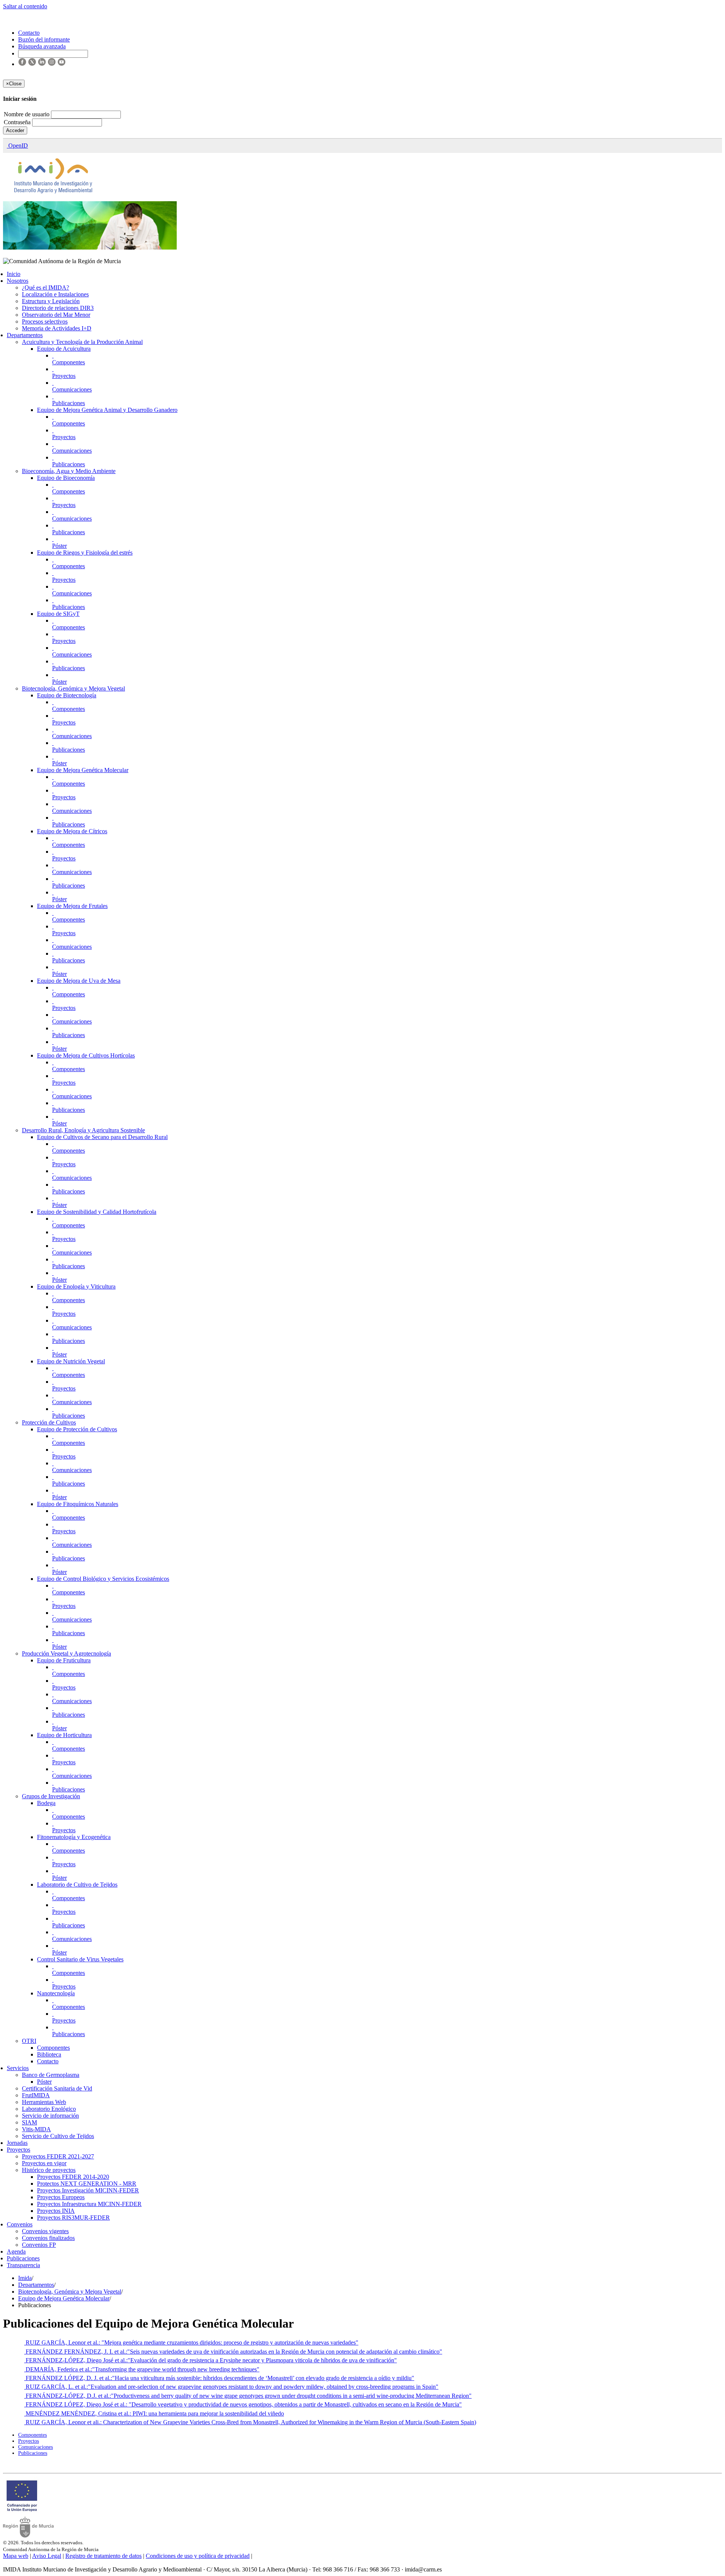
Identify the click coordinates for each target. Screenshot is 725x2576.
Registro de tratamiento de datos (103, 2556)
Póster (59, 546)
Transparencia (23, 2265)
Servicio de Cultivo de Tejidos (58, 2136)
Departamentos (25, 335)
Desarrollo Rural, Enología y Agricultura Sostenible (83, 1130)
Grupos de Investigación (51, 1796)
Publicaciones (69, 403)
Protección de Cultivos (49, 1422)
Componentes (69, 362)
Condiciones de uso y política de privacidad (198, 2556)
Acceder (15, 130)
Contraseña (18, 122)
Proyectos (64, 376)
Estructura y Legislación (51, 301)
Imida (25, 2278)
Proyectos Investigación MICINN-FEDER (88, 2190)
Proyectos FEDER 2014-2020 (73, 2177)
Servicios (18, 2068)
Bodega (46, 1803)
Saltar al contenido (25, 6)
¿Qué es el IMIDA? (46, 288)
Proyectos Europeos (61, 2197)
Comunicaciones (72, 389)
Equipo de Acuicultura (64, 349)
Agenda (16, 2251)
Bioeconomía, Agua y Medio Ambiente (69, 471)
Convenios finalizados (48, 2238)
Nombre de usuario (27, 114)
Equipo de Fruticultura (64, 1660)
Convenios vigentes (45, 2231)
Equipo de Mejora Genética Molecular (83, 770)
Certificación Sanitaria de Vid (57, 2088)
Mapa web (16, 2556)
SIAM (29, 2122)
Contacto (48, 2061)
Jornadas (17, 2143)
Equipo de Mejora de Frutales (72, 906)
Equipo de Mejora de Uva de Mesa (79, 981)
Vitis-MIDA (36, 2129)
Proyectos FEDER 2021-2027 (58, 2156)
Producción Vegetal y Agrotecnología (66, 1653)
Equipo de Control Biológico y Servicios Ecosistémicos (103, 1579)
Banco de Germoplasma (51, 2075)
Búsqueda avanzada (42, 46)
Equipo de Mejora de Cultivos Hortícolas (86, 1055)
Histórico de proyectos (49, 2170)
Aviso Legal (47, 2556)
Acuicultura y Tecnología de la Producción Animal (82, 342)
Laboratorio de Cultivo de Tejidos (77, 1885)
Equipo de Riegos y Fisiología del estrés (85, 553)
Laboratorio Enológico (49, 2109)
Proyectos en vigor (44, 2163)
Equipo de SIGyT (58, 614)
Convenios (20, 2224)
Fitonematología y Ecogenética (74, 1837)
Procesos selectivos (45, 321)
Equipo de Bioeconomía (66, 478)
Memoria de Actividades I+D (57, 328)
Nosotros (18, 281)
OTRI (29, 2041)
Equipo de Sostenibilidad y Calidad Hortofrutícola (97, 1212)
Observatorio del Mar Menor (56, 315)
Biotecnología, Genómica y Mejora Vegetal (73, 688)
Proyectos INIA (56, 2211)
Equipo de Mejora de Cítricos (72, 831)
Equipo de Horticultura (64, 1735)
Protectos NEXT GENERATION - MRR (87, 2184)
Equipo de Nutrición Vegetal (71, 1361)
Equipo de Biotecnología (67, 695)
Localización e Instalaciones (55, 294)
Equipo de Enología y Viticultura (76, 1286)
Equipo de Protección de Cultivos (77, 1429)
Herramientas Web (44, 2102)
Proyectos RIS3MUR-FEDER (73, 2218)
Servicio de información (50, 2116)
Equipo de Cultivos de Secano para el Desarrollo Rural (102, 1137)
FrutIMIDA (36, 2095)
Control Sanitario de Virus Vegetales (80, 1959)
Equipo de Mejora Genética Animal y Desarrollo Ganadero (107, 410)
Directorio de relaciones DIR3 (58, 308)
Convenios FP (39, 2245)
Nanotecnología (56, 1993)
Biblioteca (49, 2054)
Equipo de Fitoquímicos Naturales (78, 1504)
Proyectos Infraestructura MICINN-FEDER (89, 2204)
